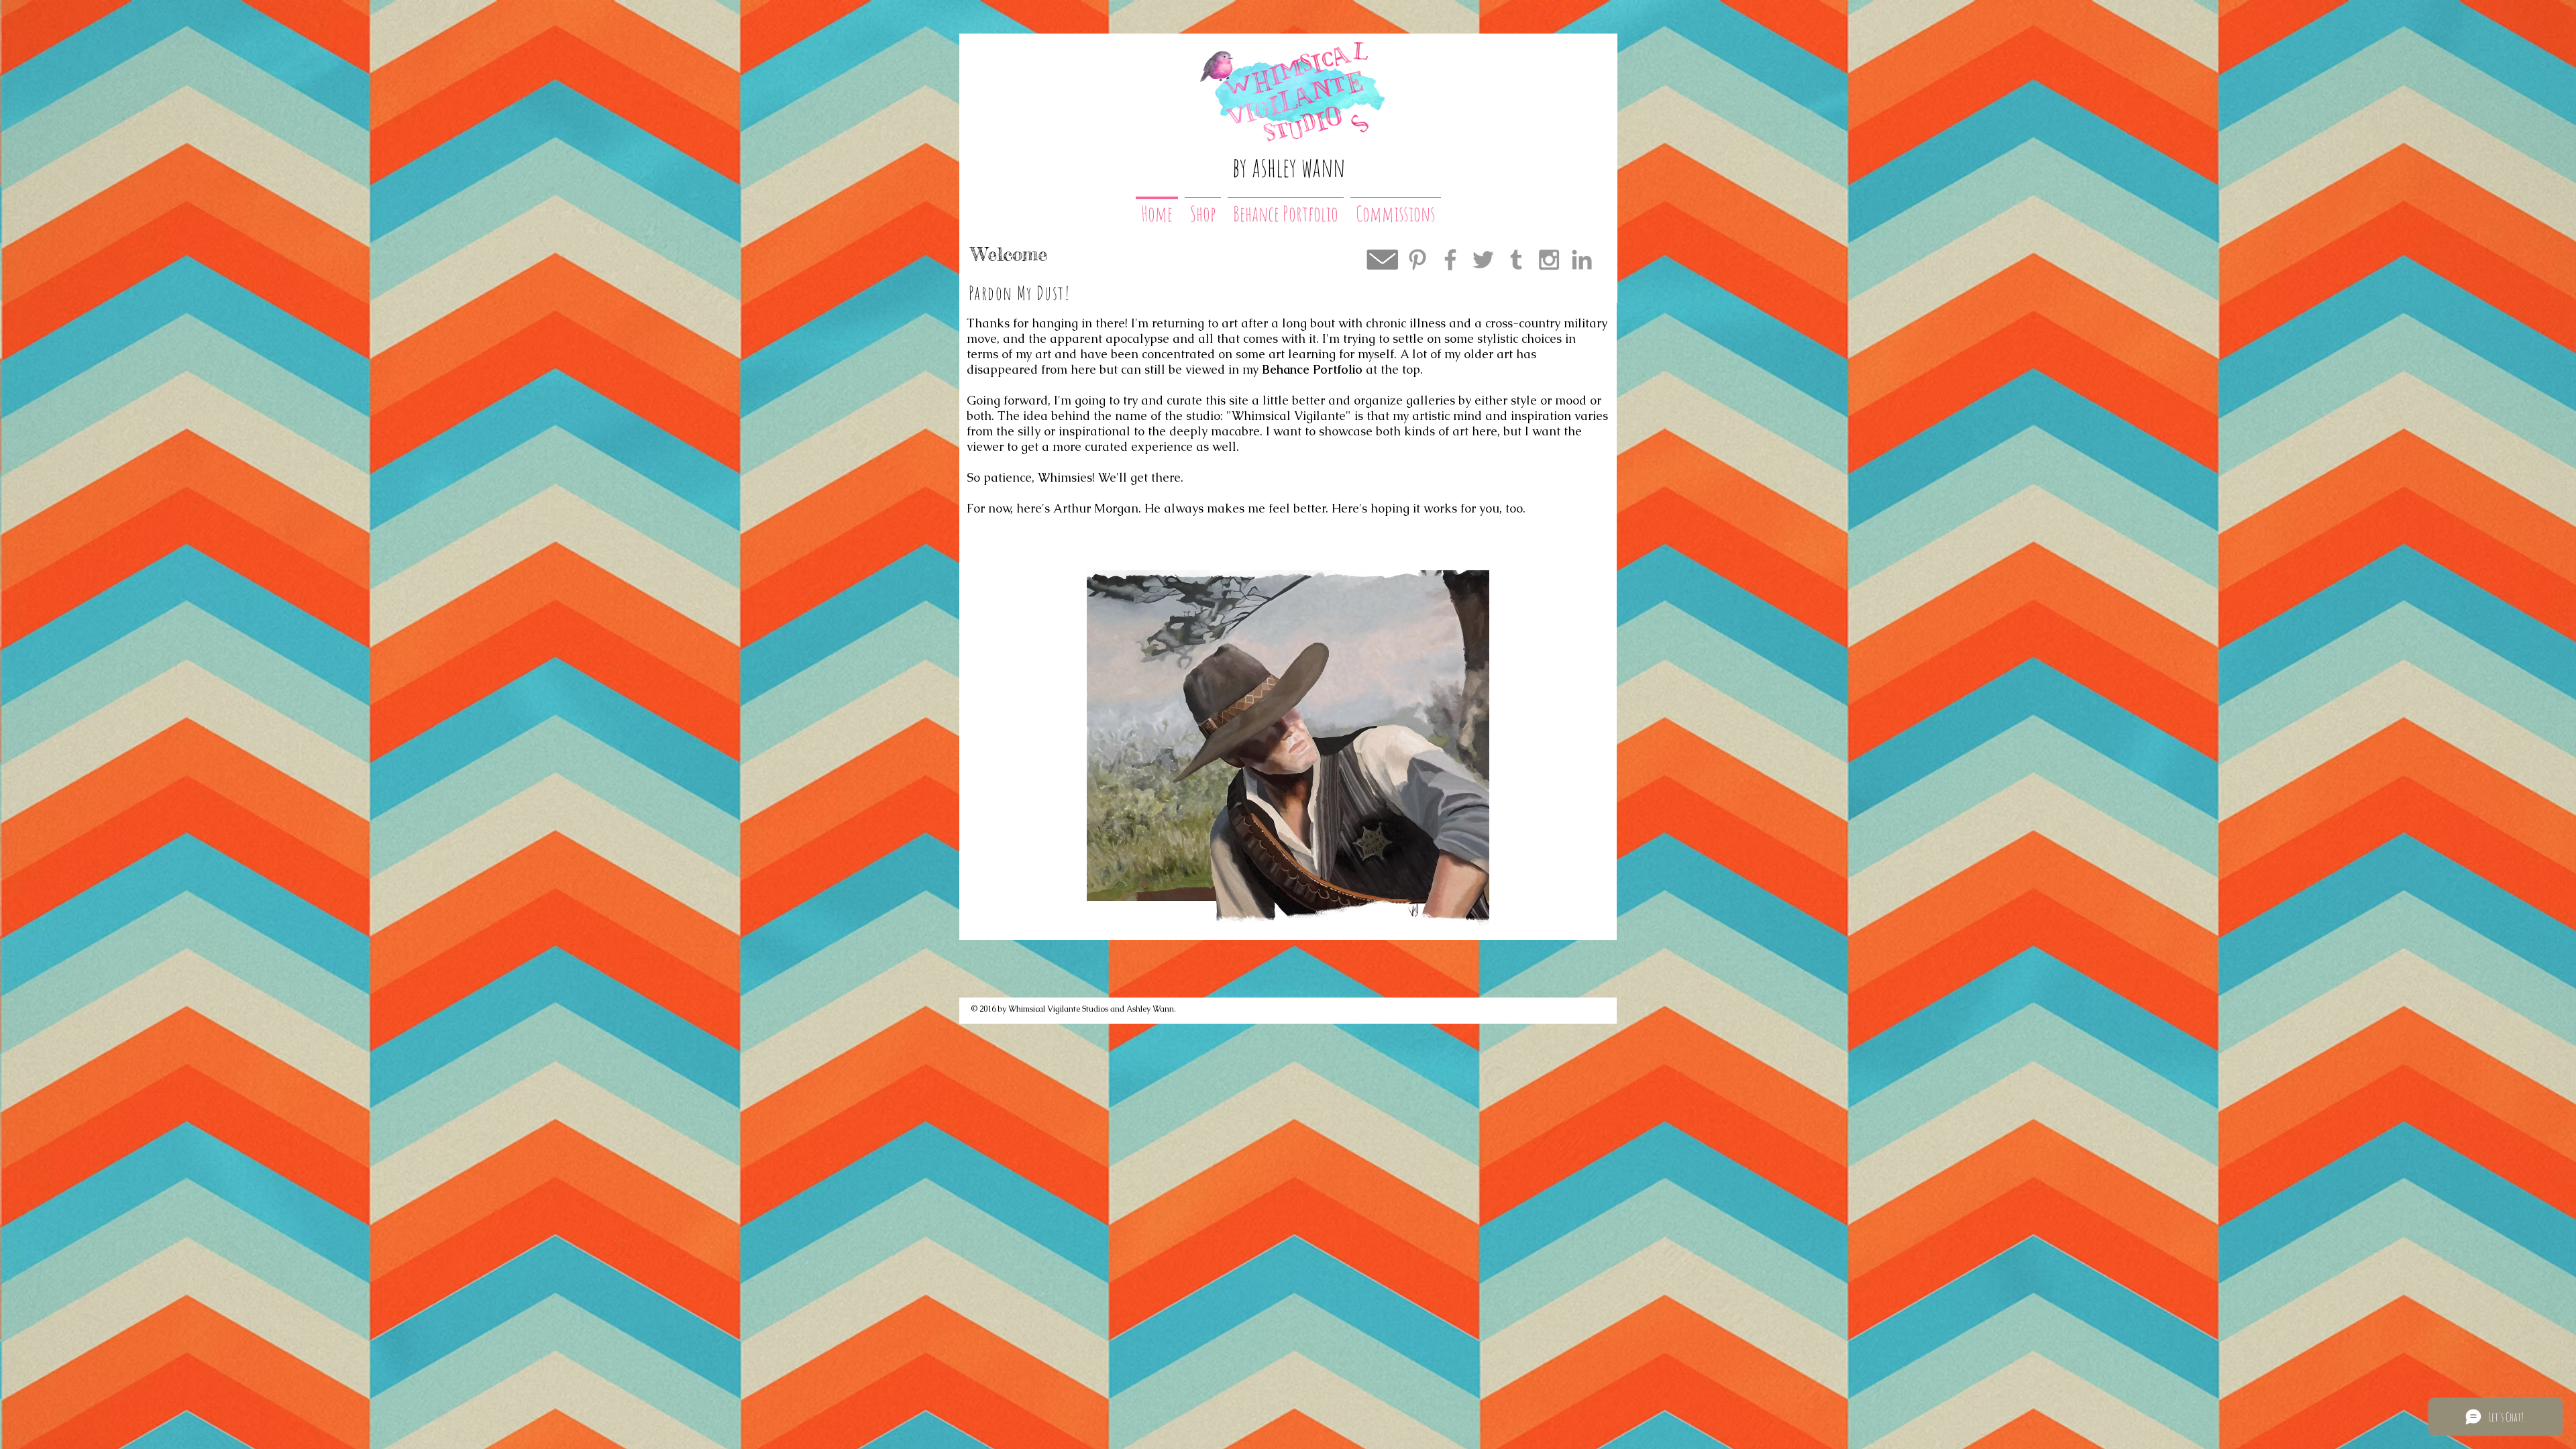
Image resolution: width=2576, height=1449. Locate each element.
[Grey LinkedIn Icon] (1582, 260)
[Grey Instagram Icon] (1549, 260)
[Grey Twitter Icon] (1483, 260)
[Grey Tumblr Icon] (1516, 260)
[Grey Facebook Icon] (1450, 260)
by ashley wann (1289, 167)
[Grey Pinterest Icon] (1417, 260)
